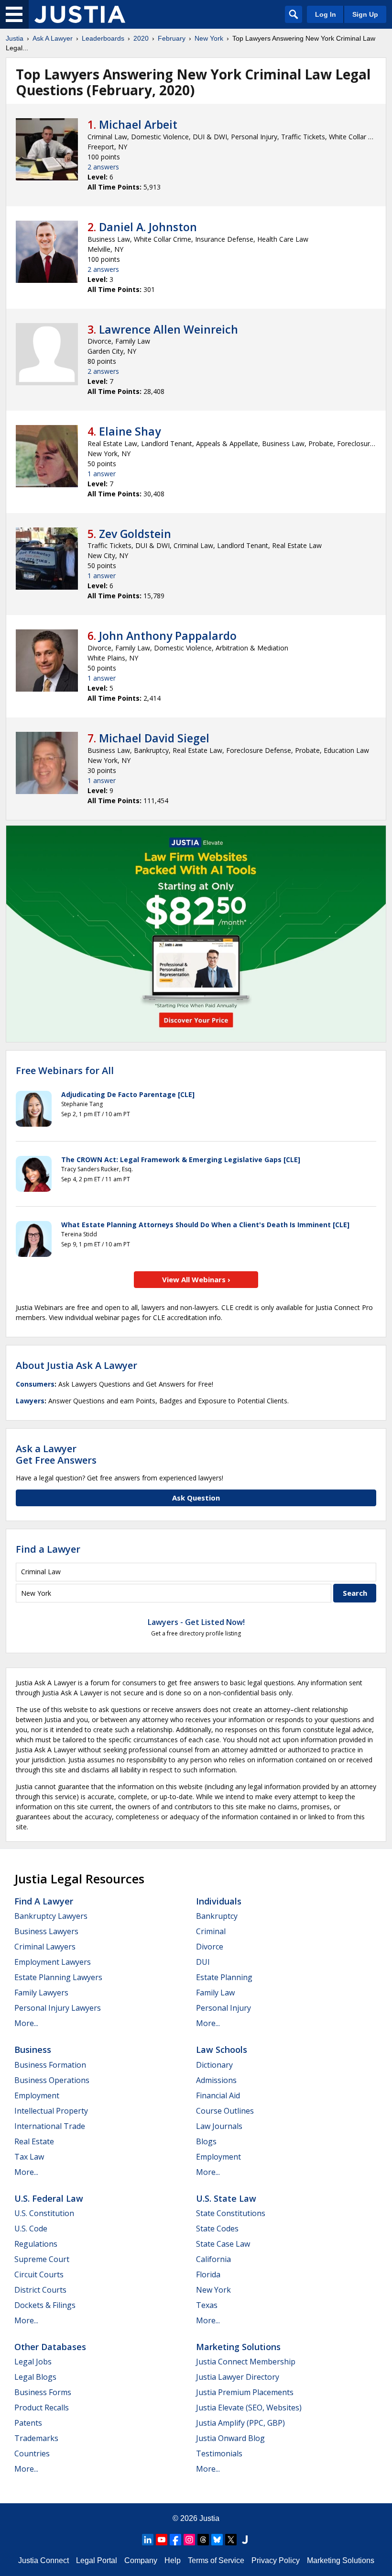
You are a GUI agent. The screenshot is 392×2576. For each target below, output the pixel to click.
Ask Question (196, 1498)
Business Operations (52, 2080)
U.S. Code (31, 2229)
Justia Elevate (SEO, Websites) (249, 2408)
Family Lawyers (41, 1993)
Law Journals (219, 2126)
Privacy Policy (276, 2560)
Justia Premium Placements (245, 2392)
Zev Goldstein (135, 534)
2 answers (103, 167)
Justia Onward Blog (230, 2438)
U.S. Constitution (44, 2213)
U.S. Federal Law (49, 2198)
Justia (15, 38)
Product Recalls (42, 2408)
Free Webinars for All (65, 1071)
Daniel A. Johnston (148, 227)
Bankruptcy (217, 1916)
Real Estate (34, 2141)
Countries (32, 2453)
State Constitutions (231, 2213)
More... (26, 2023)
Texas (207, 2305)
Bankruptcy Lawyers (51, 1916)
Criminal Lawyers (45, 1947)
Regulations (36, 2244)
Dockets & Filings (45, 2305)
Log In (326, 14)
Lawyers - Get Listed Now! (196, 1622)
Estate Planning (224, 1977)
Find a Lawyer (48, 1549)
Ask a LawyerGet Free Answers (56, 1454)
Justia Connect (44, 2560)
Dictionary (214, 2065)
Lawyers (30, 1401)
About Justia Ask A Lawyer (76, 1365)
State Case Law (223, 2244)
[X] (231, 2540)
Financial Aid (218, 2095)
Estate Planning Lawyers (58, 1977)
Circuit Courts (39, 2274)
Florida (208, 2274)
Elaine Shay (130, 431)
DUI (203, 1962)
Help (173, 2560)
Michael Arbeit (138, 124)
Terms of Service (216, 2560)
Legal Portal (97, 2560)
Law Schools (222, 2050)
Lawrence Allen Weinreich (169, 329)
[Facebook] (175, 2540)
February (172, 38)
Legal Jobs (33, 2362)
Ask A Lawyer (53, 38)
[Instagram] (189, 2540)
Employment (37, 2095)
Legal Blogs (35, 2377)
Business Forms (43, 2392)
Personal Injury (223, 2008)
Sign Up (365, 14)
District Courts (40, 2290)
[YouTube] (162, 2540)
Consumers (35, 1384)
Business (33, 2050)
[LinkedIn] (148, 2540)
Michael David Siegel (154, 738)
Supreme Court (42, 2259)
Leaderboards (103, 38)
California (213, 2259)
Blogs (206, 2141)
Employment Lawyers (53, 1962)
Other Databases (50, 2347)
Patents (28, 2423)
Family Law (215, 1993)
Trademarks (36, 2438)
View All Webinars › (196, 1279)
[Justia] (80, 14)
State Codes (217, 2229)
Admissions (216, 2080)
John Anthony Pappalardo (168, 636)
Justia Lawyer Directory (238, 2377)
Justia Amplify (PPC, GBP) (240, 2423)
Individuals (219, 1901)
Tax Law (29, 2157)
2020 (141, 38)
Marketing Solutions (238, 2347)
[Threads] (203, 2540)
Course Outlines (225, 2111)
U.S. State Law (226, 2198)
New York (209, 38)
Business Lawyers (46, 1931)
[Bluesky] (217, 2540)
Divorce (210, 1947)
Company (141, 2560)
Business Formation (50, 2065)
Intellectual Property (51, 2111)
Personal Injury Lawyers (58, 2008)
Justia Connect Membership (246, 2362)
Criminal (211, 1931)
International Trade (50, 2126)
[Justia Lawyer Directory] (245, 2540)
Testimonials (219, 2453)
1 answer (102, 474)
